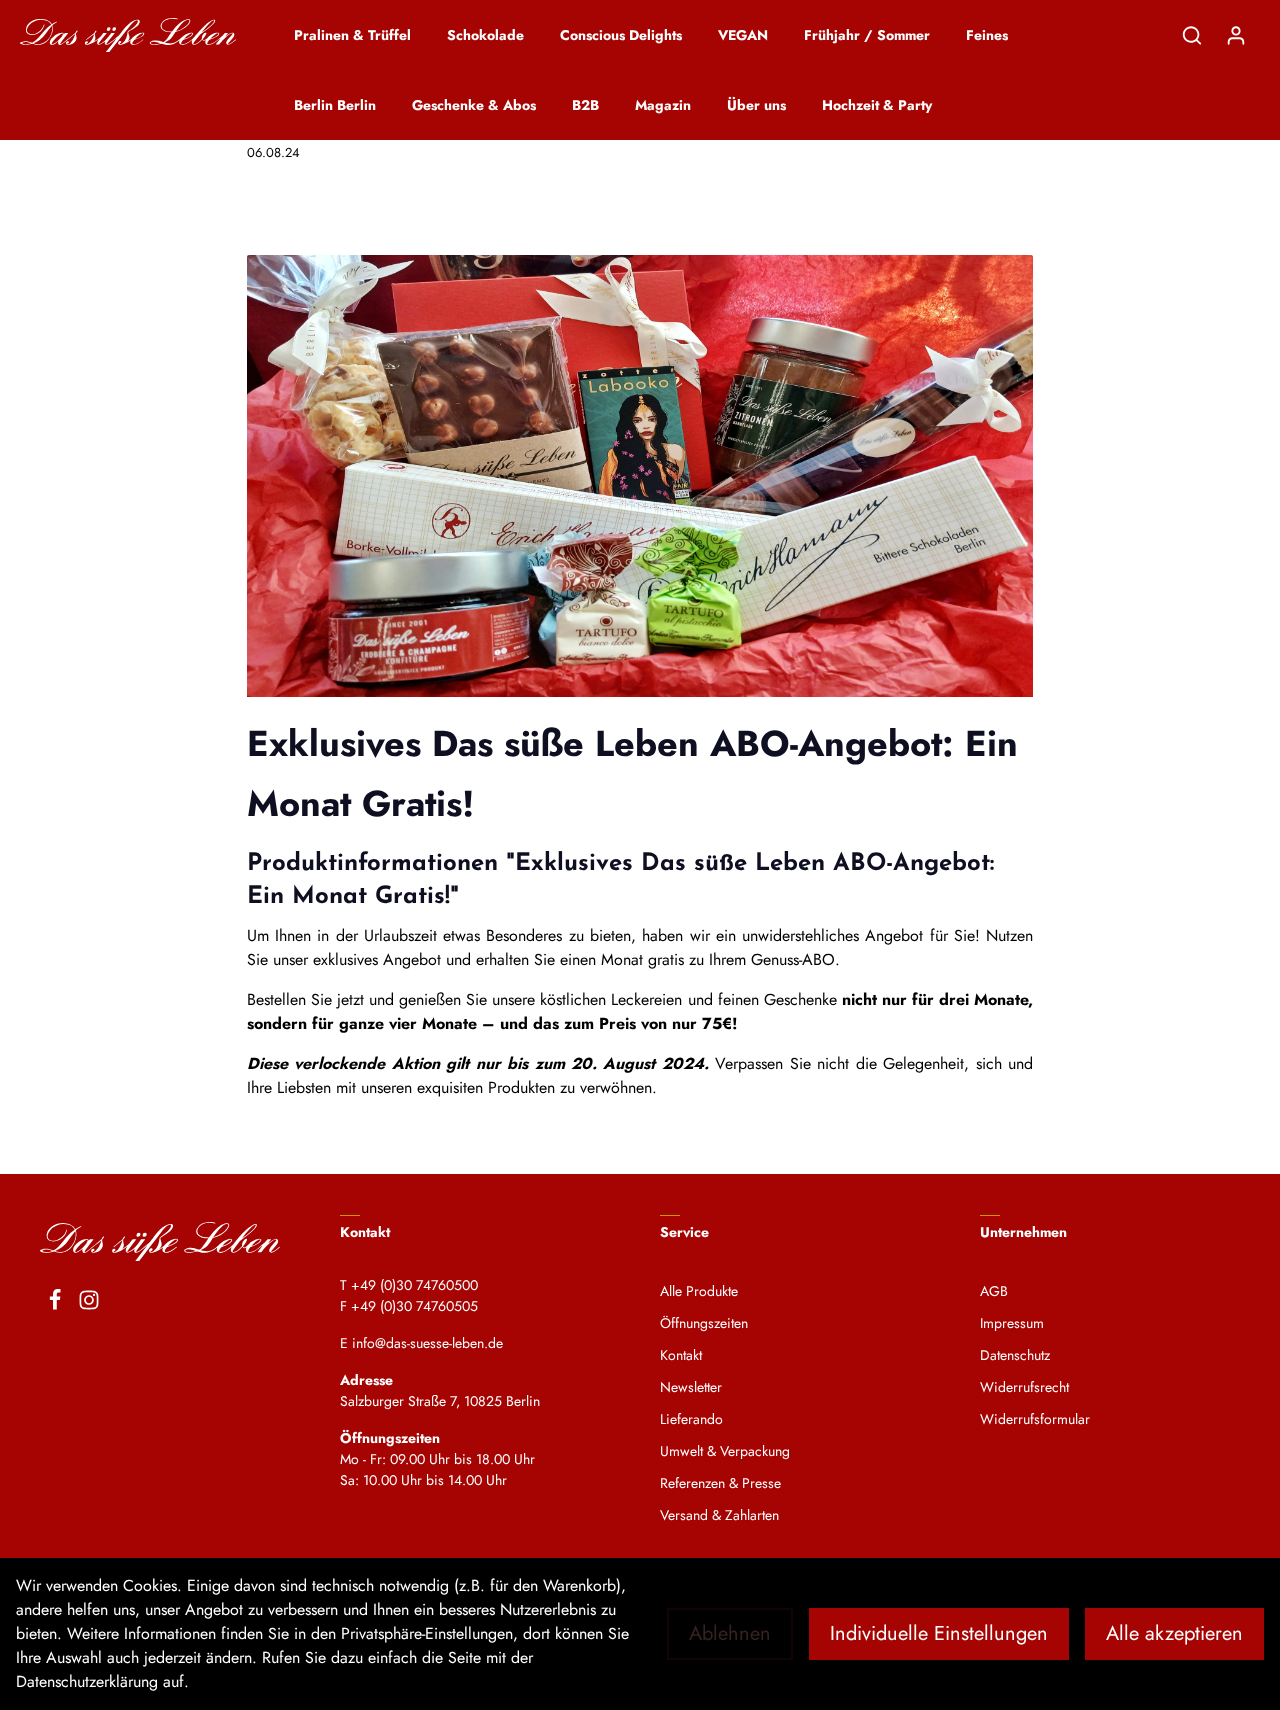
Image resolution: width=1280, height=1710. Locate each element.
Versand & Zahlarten (719, 1515)
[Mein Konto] (1236, 35)
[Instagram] (89, 1303)
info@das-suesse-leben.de (427, 1343)
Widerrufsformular (1035, 1419)
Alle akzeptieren (1174, 1633)
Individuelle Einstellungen (939, 1633)
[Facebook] (55, 1303)
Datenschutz (1015, 1355)
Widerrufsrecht (1024, 1387)
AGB (994, 1291)
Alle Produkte (699, 1291)
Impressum (1012, 1323)
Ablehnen (730, 1633)
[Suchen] (1192, 35)
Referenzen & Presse (720, 1483)
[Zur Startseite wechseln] (128, 35)
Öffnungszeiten (704, 1323)
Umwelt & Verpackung (725, 1451)
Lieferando (691, 1419)
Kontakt (681, 1355)
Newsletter (691, 1387)
